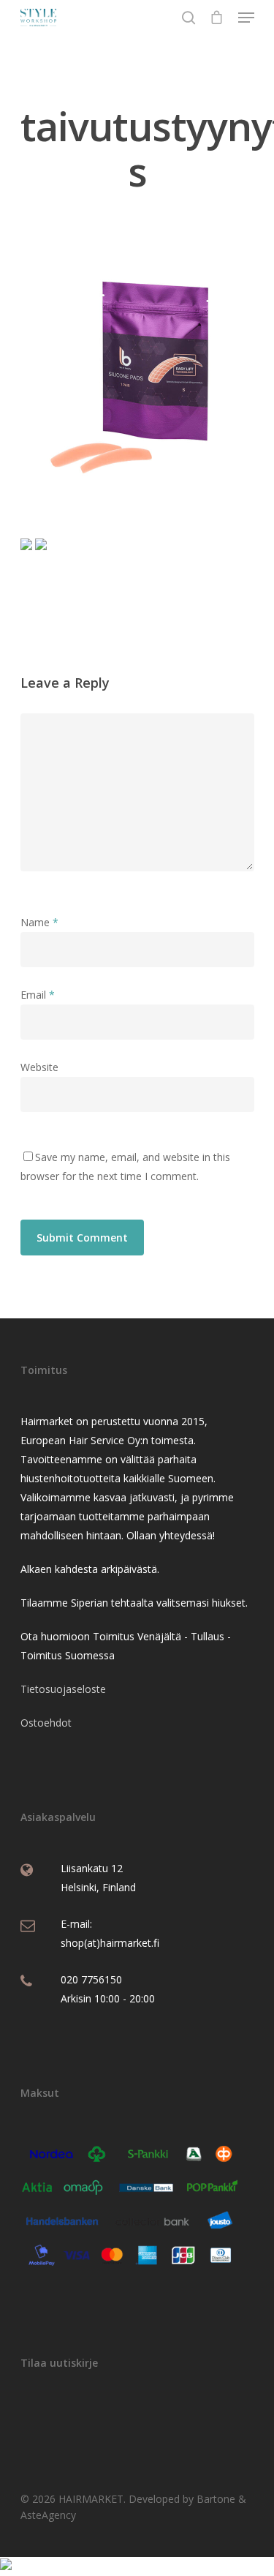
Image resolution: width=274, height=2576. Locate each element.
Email (38, 995)
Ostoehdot (46, 1723)
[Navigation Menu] (246, 18)
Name (39, 922)
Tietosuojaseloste (63, 1689)
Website (39, 1067)
